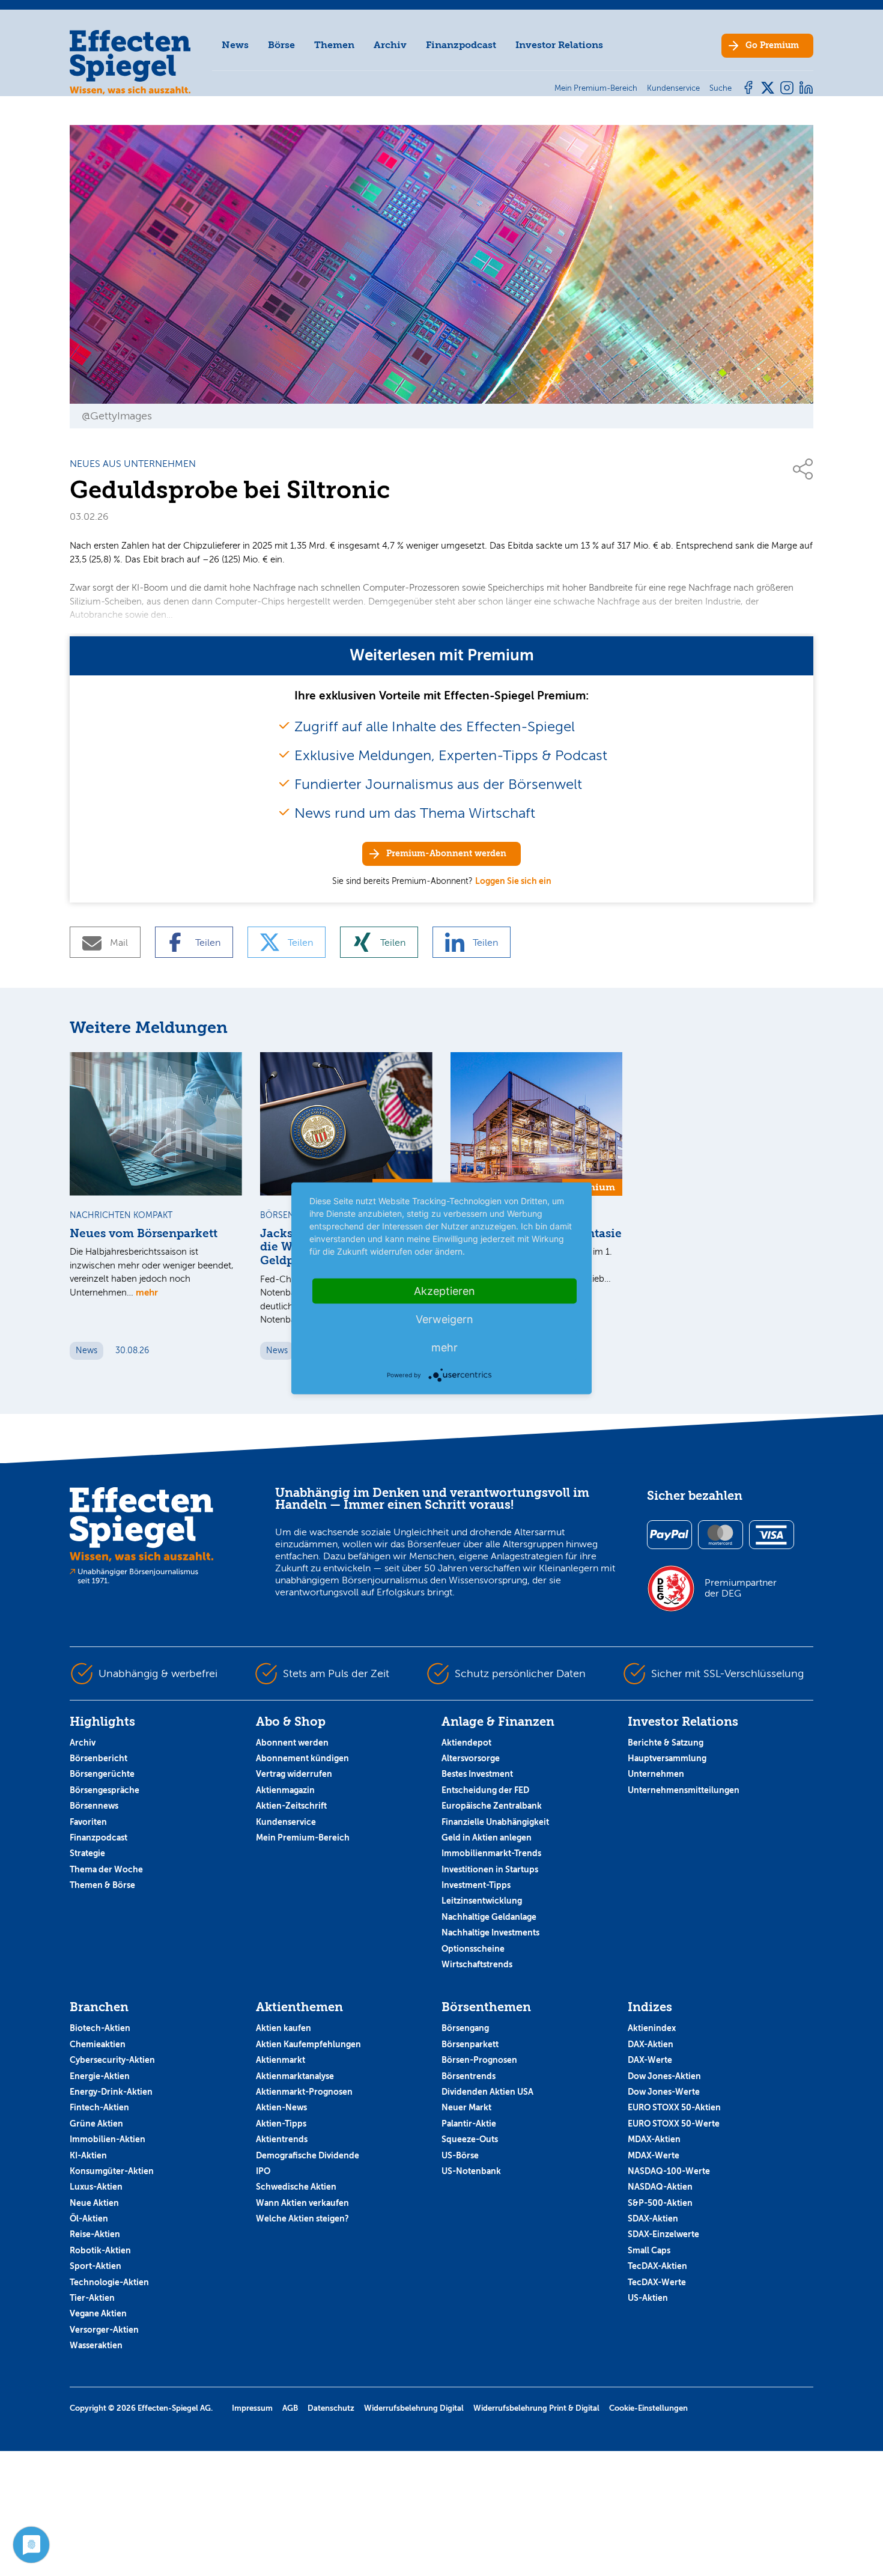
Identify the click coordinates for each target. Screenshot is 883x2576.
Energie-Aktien (100, 2076)
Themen (334, 45)
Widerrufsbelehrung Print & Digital (536, 2408)
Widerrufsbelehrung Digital (414, 2408)
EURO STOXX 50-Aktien (674, 2107)
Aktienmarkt (281, 2060)
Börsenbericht (99, 1758)
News (235, 45)
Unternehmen (656, 1774)
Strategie (87, 1853)
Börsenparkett (470, 2044)
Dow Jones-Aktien (664, 2076)
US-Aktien (648, 2298)
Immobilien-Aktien (108, 2139)
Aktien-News (281, 2107)
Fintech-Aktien (99, 2107)
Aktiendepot (466, 1743)
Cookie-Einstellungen (648, 2408)
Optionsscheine (473, 1949)
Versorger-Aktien (104, 2330)
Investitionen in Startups (490, 1869)
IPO (263, 2171)
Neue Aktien (94, 2203)
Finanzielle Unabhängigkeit (495, 1822)
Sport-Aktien (96, 2266)
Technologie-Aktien (109, 2282)
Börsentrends (469, 2076)
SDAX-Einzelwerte (663, 2234)
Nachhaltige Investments (490, 1932)
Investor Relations (559, 45)
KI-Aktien (88, 2155)
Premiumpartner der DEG (741, 1588)
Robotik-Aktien (100, 2250)
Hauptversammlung (667, 1758)
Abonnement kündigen (302, 1758)
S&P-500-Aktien (660, 2203)
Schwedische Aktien (296, 2187)
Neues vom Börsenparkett (144, 1234)
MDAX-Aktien (654, 2139)
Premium (772, 45)
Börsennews (94, 1806)
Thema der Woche (106, 1869)
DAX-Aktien (651, 2044)
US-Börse (460, 2155)
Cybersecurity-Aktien (112, 2060)
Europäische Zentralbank (492, 1806)
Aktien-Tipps (281, 2124)
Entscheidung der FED (485, 1790)
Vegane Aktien (98, 2313)
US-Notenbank (471, 2171)
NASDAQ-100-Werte (669, 2171)
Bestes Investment (477, 1774)
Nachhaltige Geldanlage (489, 1917)
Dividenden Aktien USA (487, 2092)
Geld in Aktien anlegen (487, 1838)
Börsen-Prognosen (479, 2060)
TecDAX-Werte (657, 2282)
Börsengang (465, 2028)
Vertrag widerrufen (294, 1774)
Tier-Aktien (92, 2298)
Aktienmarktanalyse (295, 2076)
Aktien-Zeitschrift (291, 1806)
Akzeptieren (445, 1290)
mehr (147, 1292)
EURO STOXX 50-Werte (674, 2124)
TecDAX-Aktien (657, 2266)
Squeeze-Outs (470, 2139)
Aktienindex (652, 2028)
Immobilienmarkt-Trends (491, 1853)
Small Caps (649, 2250)
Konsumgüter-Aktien (112, 2171)
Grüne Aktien (96, 2124)
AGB (290, 2408)
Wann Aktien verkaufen (302, 2203)
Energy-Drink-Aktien (111, 2092)
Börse (281, 45)
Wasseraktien (96, 2345)
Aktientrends (282, 2139)
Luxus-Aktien (96, 2187)
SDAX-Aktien (653, 2218)
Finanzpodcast (461, 45)
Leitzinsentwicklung (482, 1901)
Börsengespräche (105, 1790)
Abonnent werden (292, 1743)
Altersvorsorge (471, 1758)
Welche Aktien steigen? (302, 2218)
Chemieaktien (98, 2044)
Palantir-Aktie (469, 2124)
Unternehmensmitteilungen (684, 1790)
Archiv (390, 45)
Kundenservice (286, 1822)
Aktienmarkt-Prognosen (304, 2092)
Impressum (252, 2408)
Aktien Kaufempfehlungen (308, 2044)
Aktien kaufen (284, 2028)
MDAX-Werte (654, 2155)
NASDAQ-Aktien (660, 2187)
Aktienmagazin (285, 1790)
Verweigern (445, 1319)
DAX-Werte (650, 2060)
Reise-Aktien (95, 2234)
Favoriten (88, 1822)
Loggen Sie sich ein (513, 881)
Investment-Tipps (476, 1885)
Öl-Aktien (89, 2218)
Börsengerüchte (102, 1774)
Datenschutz (331, 2408)
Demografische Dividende (308, 2155)
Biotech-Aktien (100, 2028)
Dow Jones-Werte (664, 2092)
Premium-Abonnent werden (446, 854)
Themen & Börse (102, 1885)
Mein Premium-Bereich (303, 1838)
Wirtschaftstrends (477, 1964)
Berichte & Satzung (666, 1743)
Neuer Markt (466, 2107)
